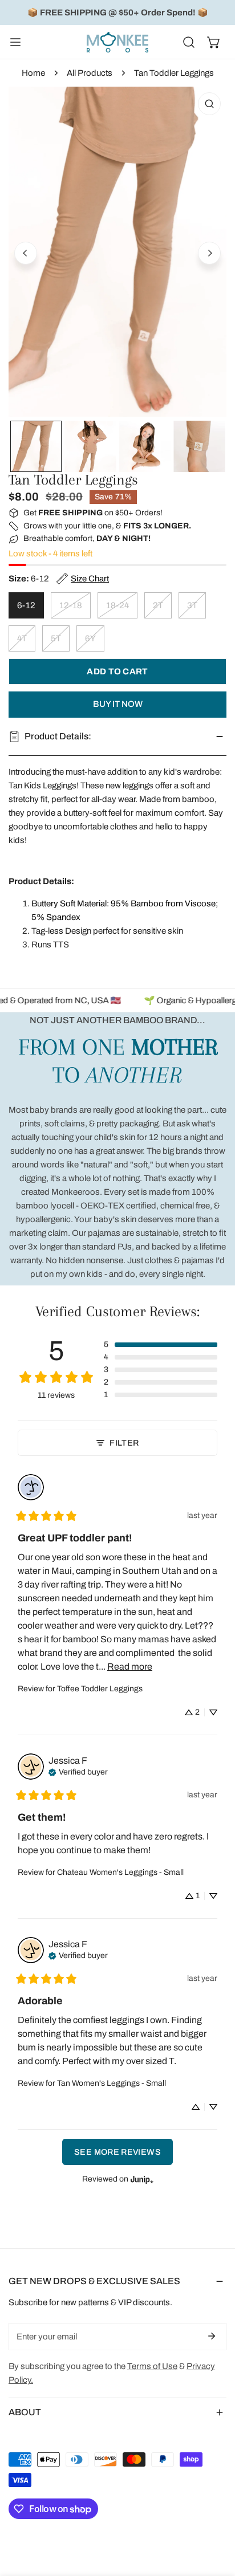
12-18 (71, 605)
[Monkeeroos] (117, 42)
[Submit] (212, 2336)
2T (158, 605)
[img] (78, 1771)
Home (33, 73)
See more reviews (117, 2152)
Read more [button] (130, 1667)
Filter (124, 1443)
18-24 (117, 605)
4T (22, 638)
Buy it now (118, 704)
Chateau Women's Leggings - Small (120, 1872)
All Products (90, 73)
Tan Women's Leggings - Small (112, 2083)
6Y (90, 638)
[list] (117, 252)
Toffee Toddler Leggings (100, 1689)
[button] (214, 42)
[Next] (209, 253)
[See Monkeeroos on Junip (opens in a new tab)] (142, 2179)
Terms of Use (152, 2366)
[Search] (189, 42)
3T (192, 605)
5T (56, 638)
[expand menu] (15, 42)
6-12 (26, 605)
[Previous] (26, 253)
